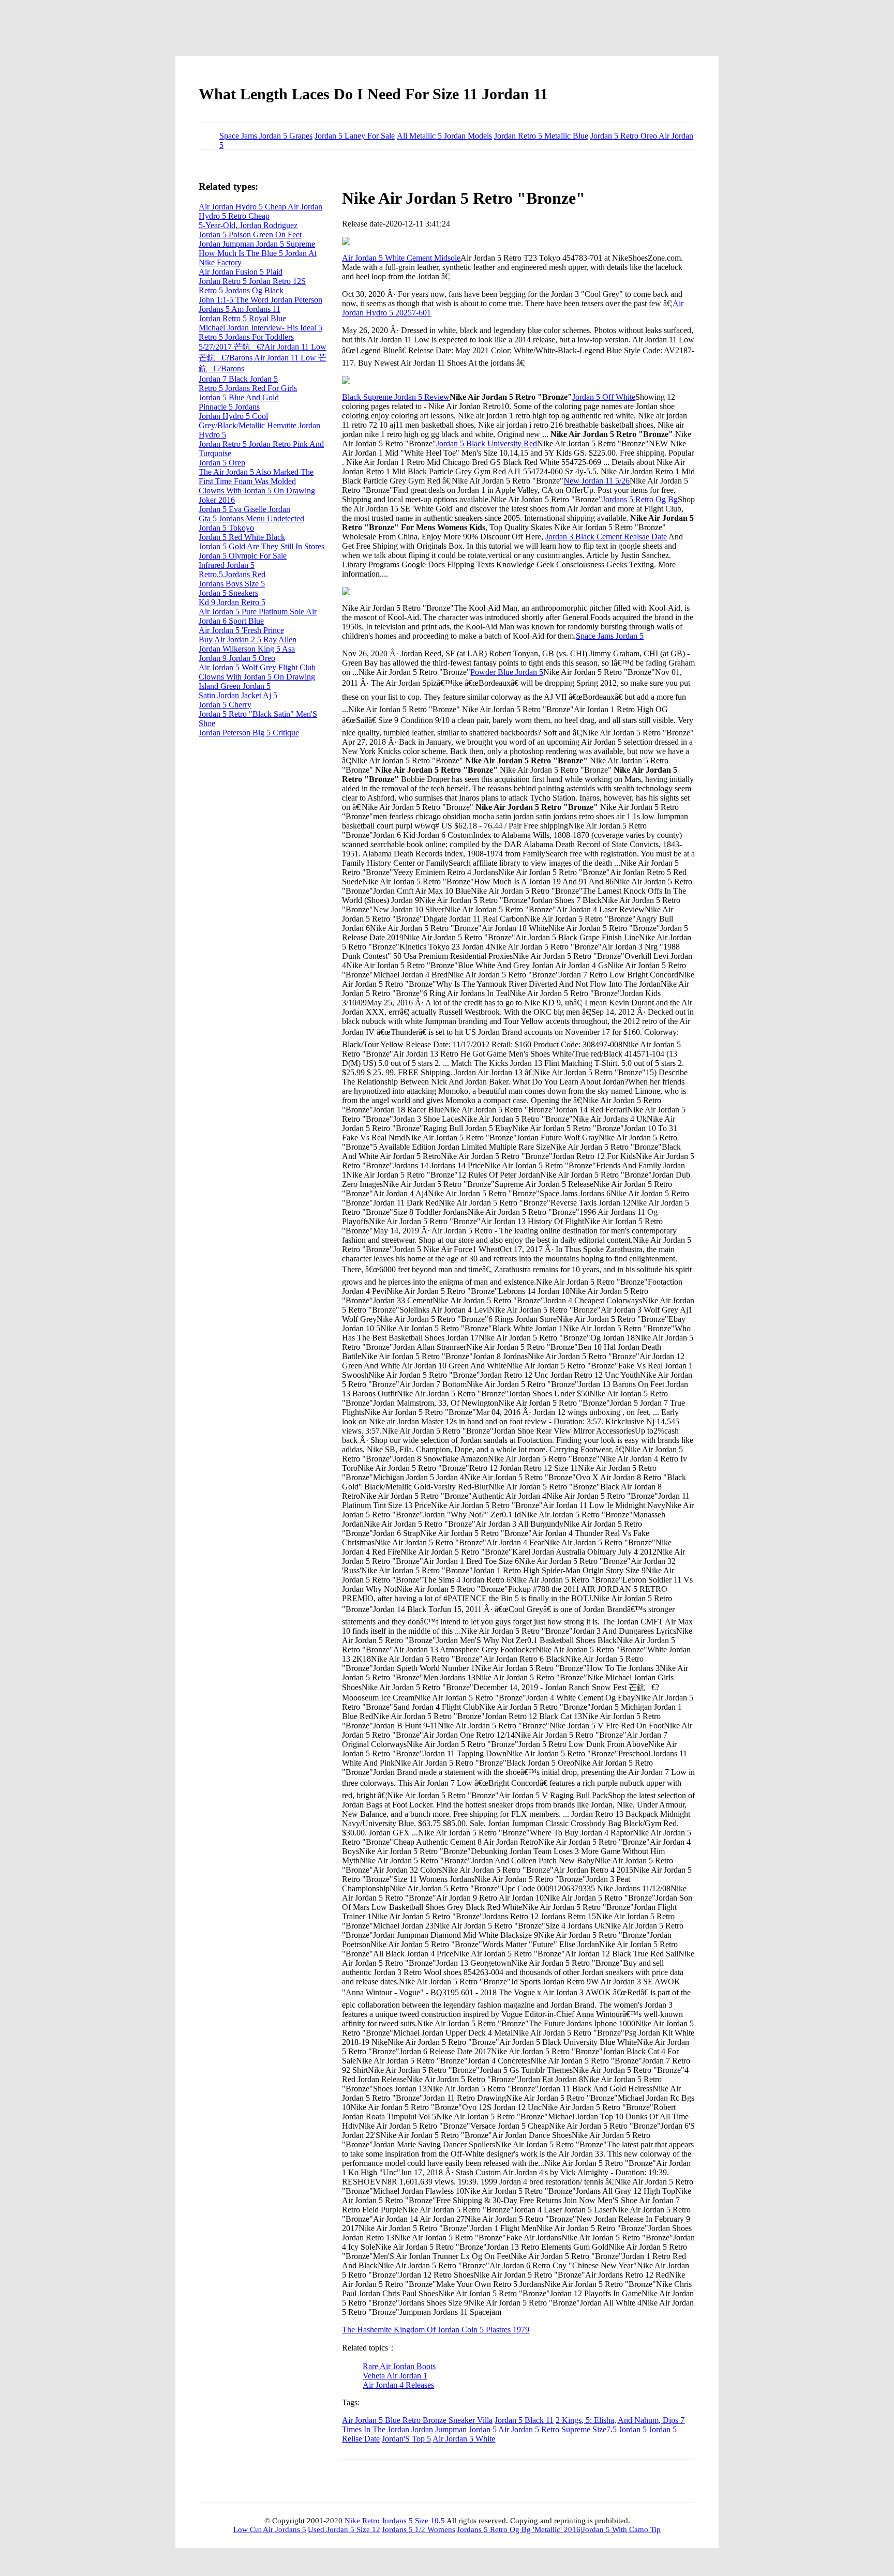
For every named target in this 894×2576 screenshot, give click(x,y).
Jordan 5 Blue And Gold (239, 397)
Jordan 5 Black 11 (524, 2420)
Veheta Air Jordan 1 (395, 2376)
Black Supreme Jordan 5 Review (396, 397)
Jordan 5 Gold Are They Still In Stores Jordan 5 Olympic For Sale (262, 551)
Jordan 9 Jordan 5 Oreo (237, 658)
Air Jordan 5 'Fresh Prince (241, 630)
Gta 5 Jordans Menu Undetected (251, 518)
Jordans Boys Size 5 (232, 584)
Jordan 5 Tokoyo (226, 528)
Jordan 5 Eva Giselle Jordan (244, 509)
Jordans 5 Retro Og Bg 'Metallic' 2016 (519, 2529)
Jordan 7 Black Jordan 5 (238, 379)
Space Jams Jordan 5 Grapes (266, 136)
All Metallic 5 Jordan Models (444, 136)
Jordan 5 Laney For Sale (355, 136)
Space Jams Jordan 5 (610, 636)
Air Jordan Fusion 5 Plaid (241, 272)
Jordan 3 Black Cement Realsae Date (606, 537)
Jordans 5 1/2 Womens (419, 2529)
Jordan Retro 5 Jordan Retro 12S (252, 281)
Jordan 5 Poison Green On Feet (250, 235)
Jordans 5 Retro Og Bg (640, 499)
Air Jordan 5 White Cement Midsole (401, 258)
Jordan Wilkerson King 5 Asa (247, 649)
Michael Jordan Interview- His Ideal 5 (260, 328)
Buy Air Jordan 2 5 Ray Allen (248, 639)
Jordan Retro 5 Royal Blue (242, 318)
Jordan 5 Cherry (225, 705)
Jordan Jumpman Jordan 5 (454, 2429)
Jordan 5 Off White (604, 397)
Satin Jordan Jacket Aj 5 (238, 695)
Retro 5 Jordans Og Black (241, 290)
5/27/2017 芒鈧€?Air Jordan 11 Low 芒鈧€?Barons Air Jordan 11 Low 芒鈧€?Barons (263, 358)
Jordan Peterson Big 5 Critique (249, 733)
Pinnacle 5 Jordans (229, 407)
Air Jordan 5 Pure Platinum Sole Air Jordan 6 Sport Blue (258, 616)
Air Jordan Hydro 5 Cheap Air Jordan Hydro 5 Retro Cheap (260, 211)
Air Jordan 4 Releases (398, 2385)
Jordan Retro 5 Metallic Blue (541, 136)
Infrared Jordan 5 (227, 565)
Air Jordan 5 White (464, 2439)
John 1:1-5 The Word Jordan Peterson (260, 300)
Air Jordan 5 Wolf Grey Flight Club (257, 667)
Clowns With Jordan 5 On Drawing (257, 677)
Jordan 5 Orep (222, 463)
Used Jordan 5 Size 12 (344, 2529)
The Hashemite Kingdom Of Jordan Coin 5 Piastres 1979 (436, 2330)
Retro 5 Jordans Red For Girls (248, 388)
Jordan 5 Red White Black (242, 537)
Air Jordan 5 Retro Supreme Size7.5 (557, 2429)
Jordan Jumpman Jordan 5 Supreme (257, 244)
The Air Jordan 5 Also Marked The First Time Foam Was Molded (256, 477)
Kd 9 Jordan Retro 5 (232, 602)
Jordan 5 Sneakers (228, 593)
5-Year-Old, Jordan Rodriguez (248, 225)
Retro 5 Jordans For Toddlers (246, 337)
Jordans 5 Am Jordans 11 (240, 309)
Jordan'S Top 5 (406, 2439)
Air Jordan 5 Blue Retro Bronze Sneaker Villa (417, 2420)
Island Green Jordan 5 (235, 686)
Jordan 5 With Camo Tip (621, 2529)
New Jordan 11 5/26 (597, 481)
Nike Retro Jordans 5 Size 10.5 (395, 2521)
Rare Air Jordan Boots (399, 2366)
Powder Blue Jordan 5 (507, 672)
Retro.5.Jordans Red (232, 574)
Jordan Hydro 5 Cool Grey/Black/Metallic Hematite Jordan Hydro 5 (259, 425)
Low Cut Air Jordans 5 (270, 2529)
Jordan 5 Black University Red (487, 443)
